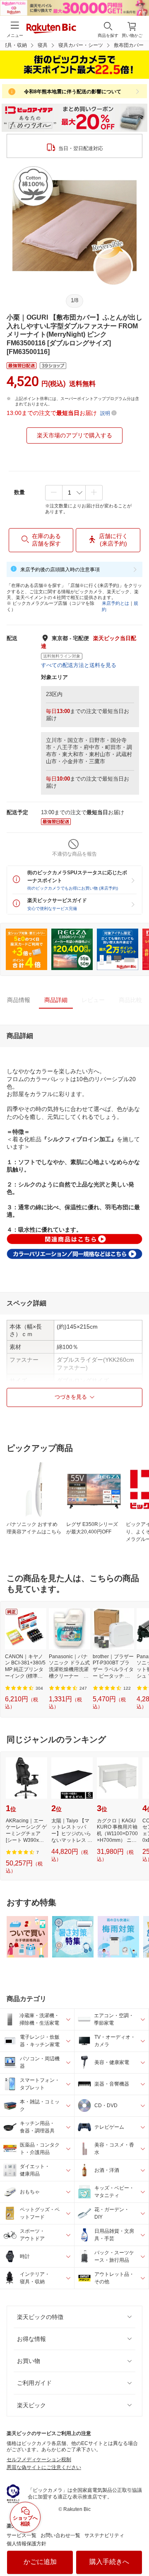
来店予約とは (115, 603)
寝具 (43, 45)
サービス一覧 (22, 2535)
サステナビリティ (104, 2535)
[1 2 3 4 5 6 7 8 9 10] (74, 492)
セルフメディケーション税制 (39, 2460)
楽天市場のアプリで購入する (74, 435)
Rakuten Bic (51, 29)
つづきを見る (71, 1397)
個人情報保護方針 (26, 2544)
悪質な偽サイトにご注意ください (44, 2467)
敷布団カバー (129, 45)
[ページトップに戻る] (137, 2549)
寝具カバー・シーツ (81, 45)
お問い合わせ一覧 (60, 2535)
